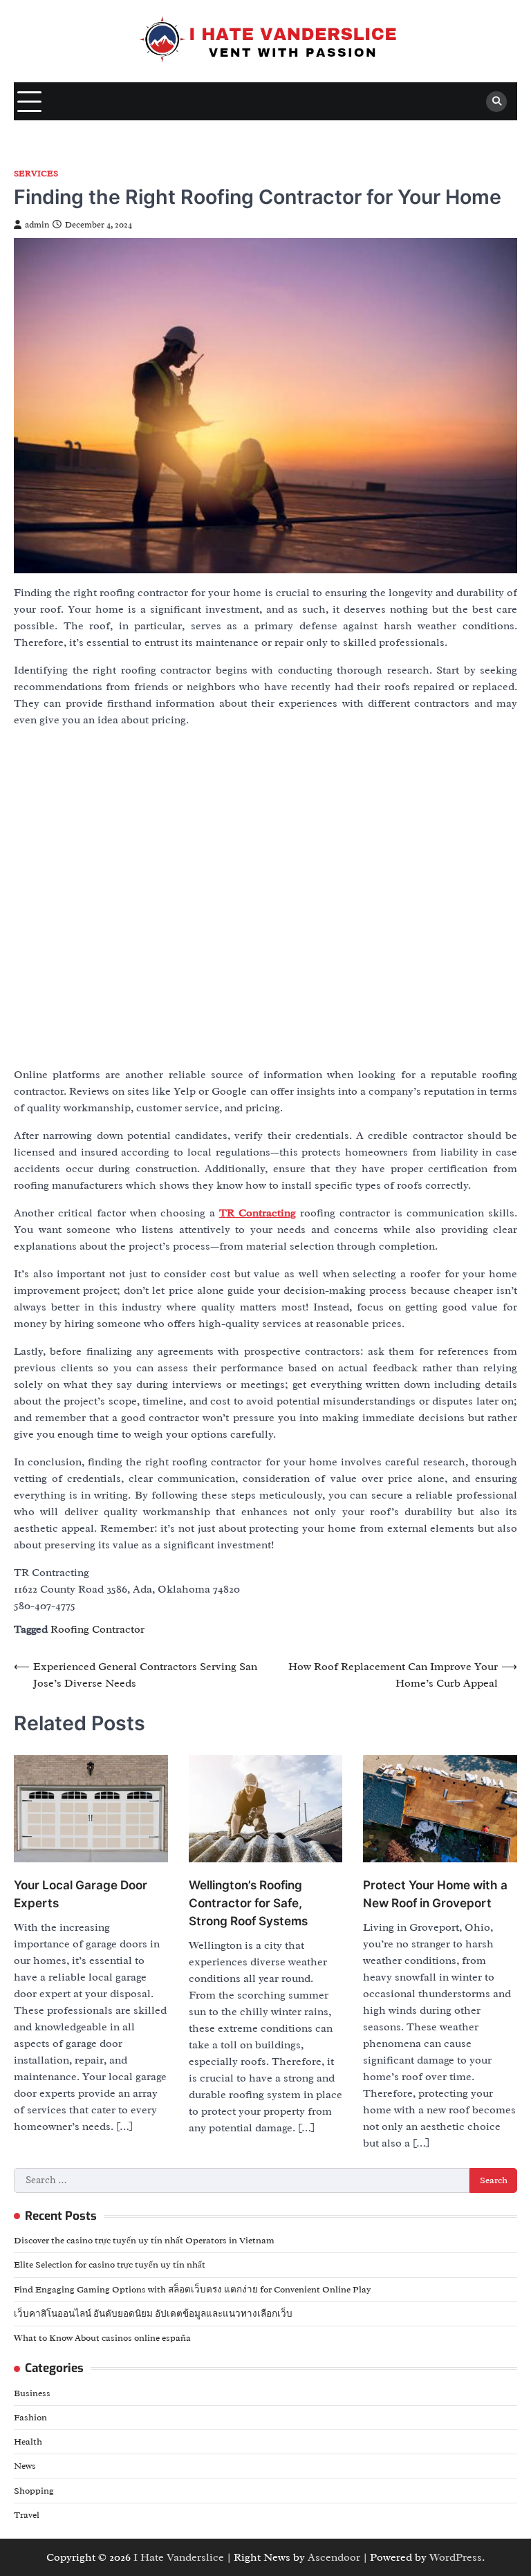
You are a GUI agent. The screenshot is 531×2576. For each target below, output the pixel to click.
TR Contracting (258, 1213)
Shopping (34, 2491)
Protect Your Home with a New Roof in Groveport (435, 1894)
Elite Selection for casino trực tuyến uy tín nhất (110, 2264)
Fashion (30, 2417)
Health (28, 2441)
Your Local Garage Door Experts (81, 1894)
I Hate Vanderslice (179, 2557)
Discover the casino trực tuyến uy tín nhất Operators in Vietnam (144, 2240)
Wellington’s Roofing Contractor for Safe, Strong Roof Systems (248, 1903)
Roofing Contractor (97, 1629)
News (25, 2466)
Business (32, 2393)
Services (36, 174)
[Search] (496, 102)
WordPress (456, 2557)
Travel (27, 2515)
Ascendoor (334, 2557)
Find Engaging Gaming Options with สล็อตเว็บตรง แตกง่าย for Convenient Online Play (193, 2289)
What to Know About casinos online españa (102, 2338)
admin (37, 225)
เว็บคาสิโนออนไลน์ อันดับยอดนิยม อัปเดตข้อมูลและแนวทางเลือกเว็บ (153, 2314)
